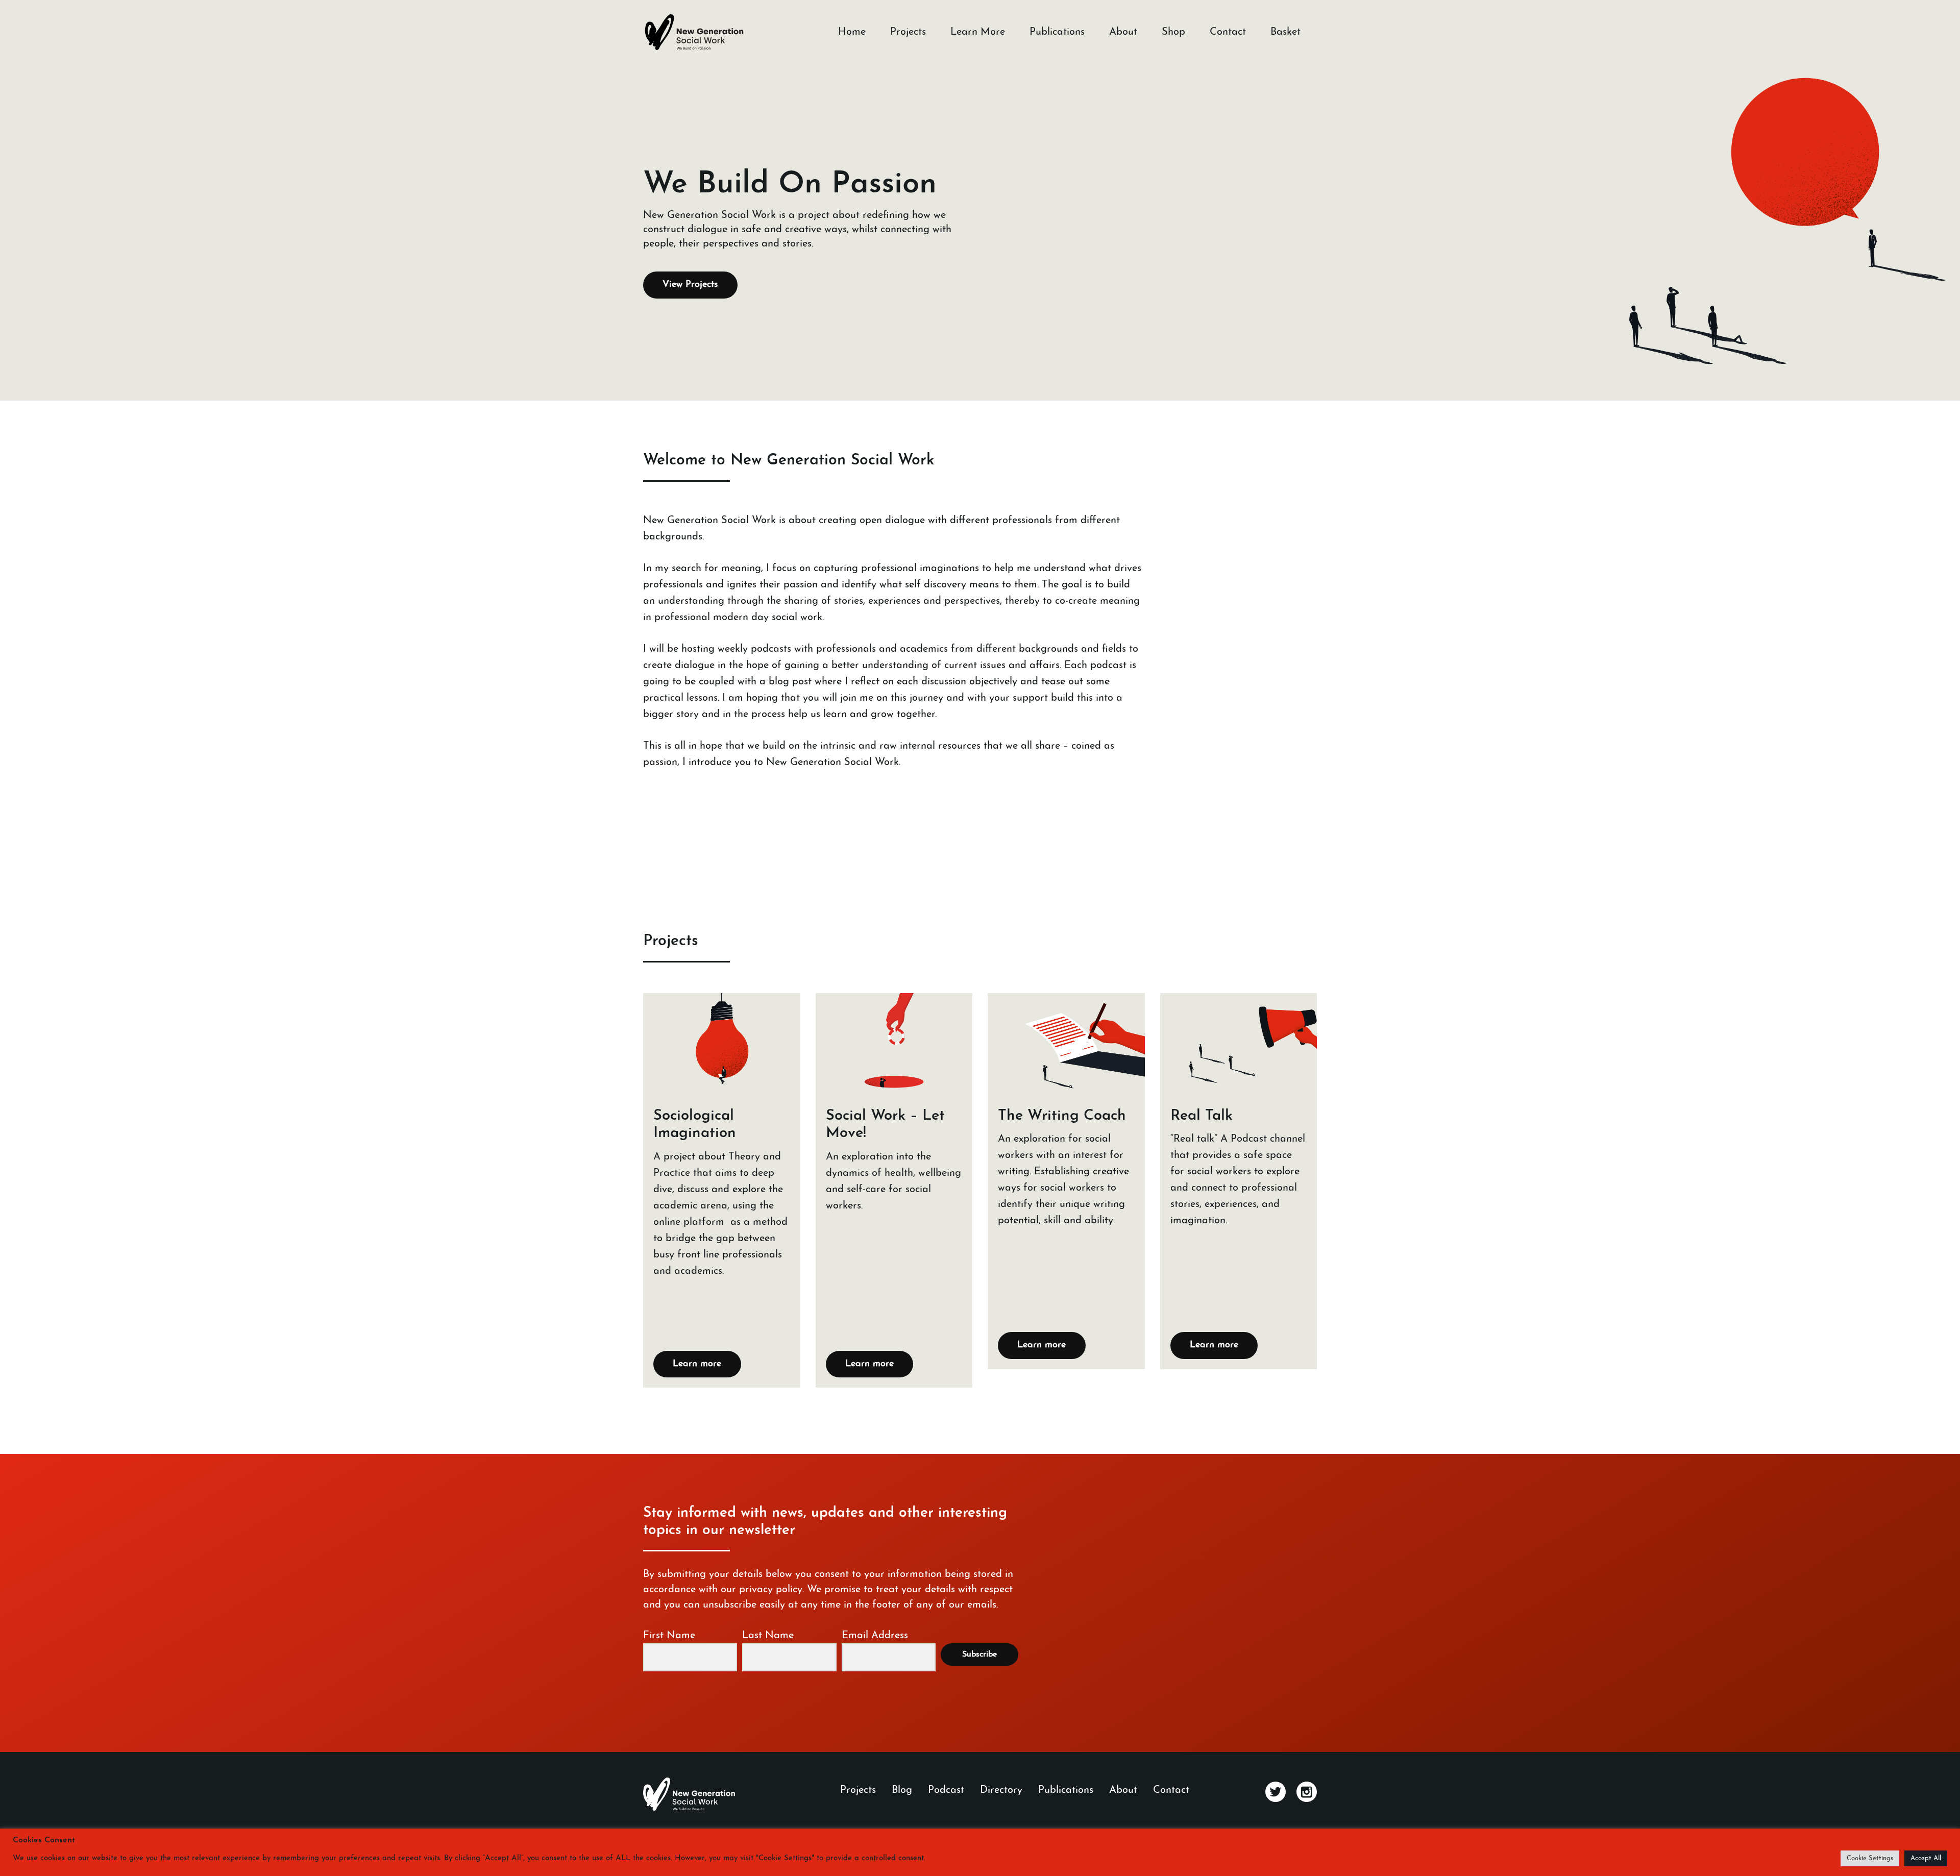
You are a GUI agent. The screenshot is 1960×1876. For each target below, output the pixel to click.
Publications (1057, 32)
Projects (908, 32)
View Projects (690, 285)
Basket (1285, 32)
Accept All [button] (1926, 1858)
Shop (1173, 32)
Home (852, 32)
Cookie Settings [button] (1870, 1858)
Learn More (978, 32)
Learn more (697, 1364)
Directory (1001, 1790)
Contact (1228, 32)
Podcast (946, 1790)
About (1123, 32)
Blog (902, 1790)
